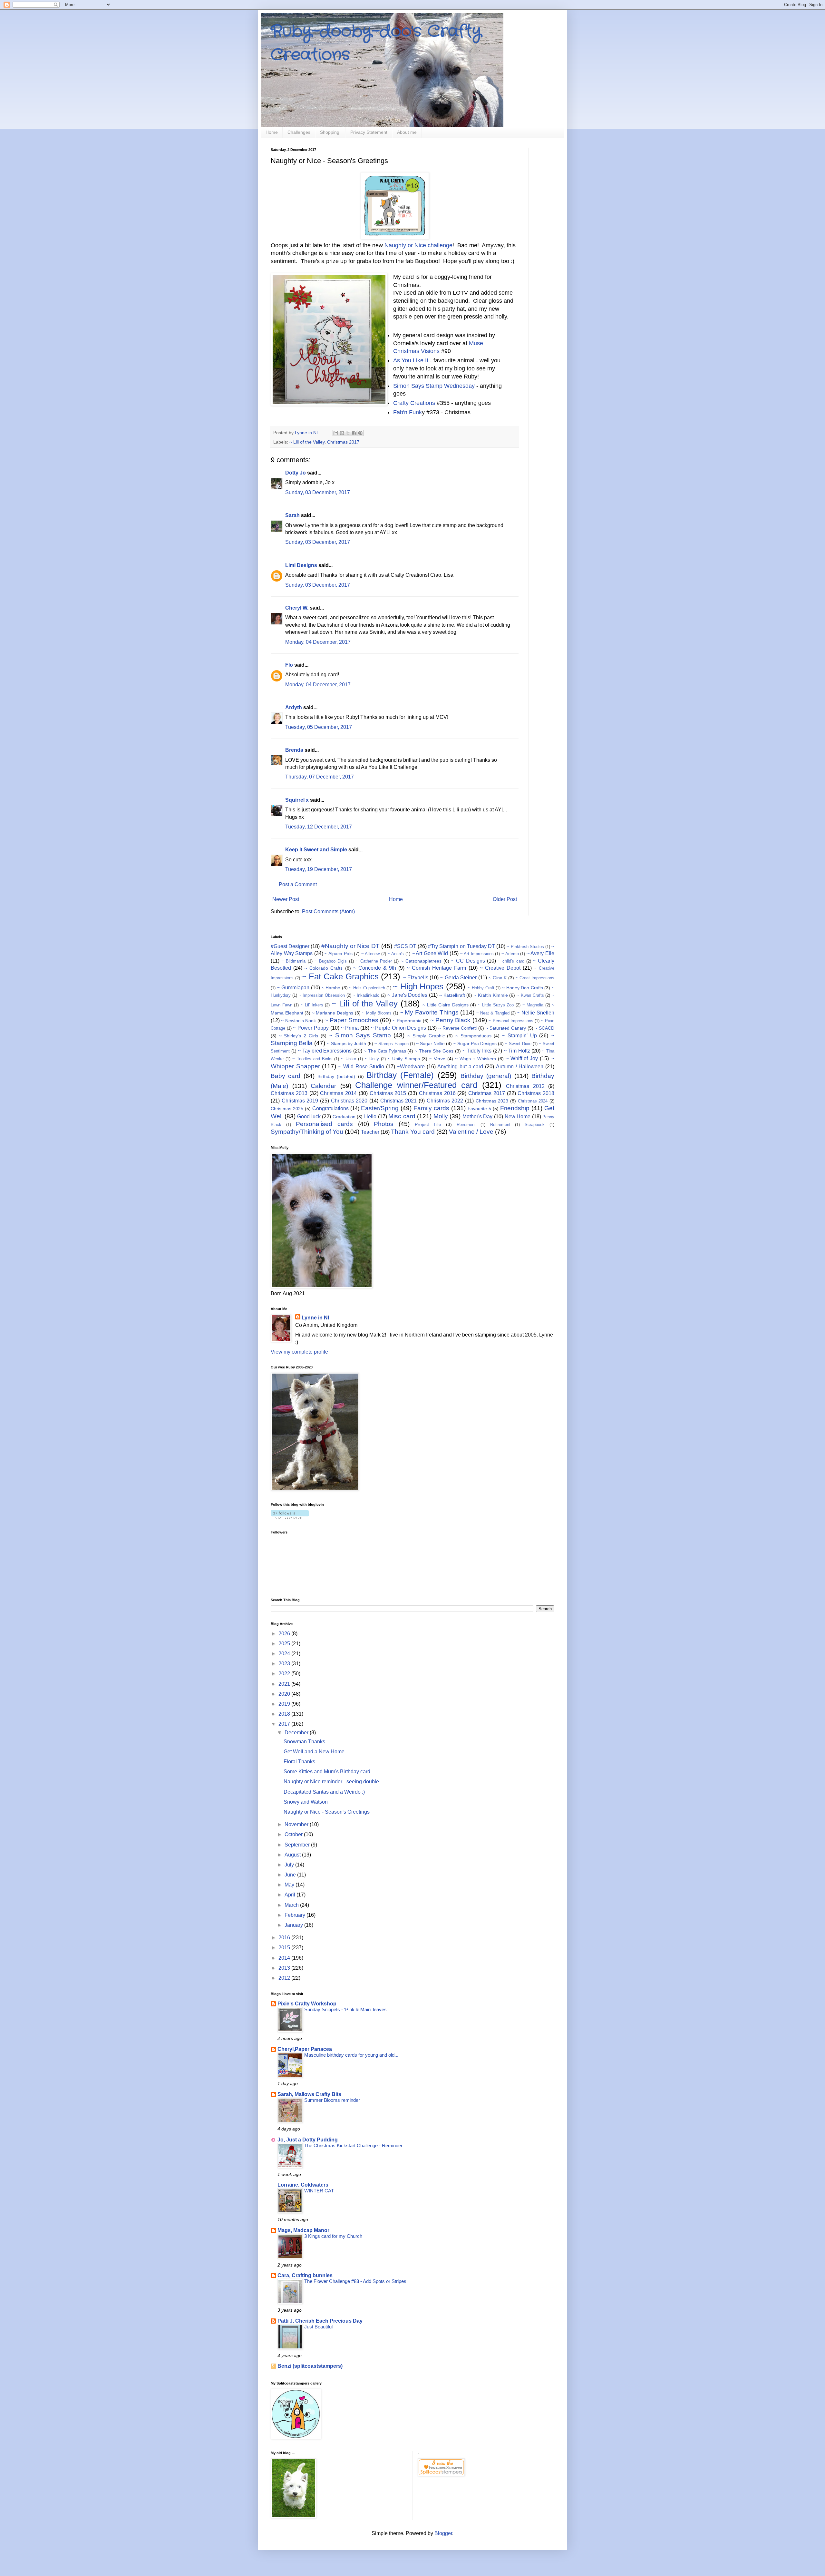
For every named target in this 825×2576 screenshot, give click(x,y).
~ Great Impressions (535, 978)
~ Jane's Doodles (408, 995)
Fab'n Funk (408, 412)
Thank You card (413, 1132)
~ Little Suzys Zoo (496, 1005)
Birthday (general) (486, 1076)
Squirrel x (297, 800)
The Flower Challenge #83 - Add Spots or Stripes (355, 2281)
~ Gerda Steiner (458, 978)
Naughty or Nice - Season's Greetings (327, 1812)
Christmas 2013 (289, 1093)
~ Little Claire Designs (446, 1005)
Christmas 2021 (399, 1101)
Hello (370, 1117)
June (291, 1875)
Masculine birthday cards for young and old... (351, 2055)
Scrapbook (535, 1125)
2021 (285, 1684)
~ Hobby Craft (481, 988)
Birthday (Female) (400, 1075)
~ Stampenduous (473, 1036)
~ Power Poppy (311, 1028)
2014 (285, 1958)
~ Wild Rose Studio (361, 1067)
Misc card (402, 1116)
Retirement (500, 1125)
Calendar (323, 1086)
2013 (285, 1968)
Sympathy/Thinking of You (307, 1132)
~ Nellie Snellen (536, 1013)
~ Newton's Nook (298, 1021)
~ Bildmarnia (293, 961)
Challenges (299, 132)
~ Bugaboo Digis (331, 961)
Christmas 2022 (445, 1101)
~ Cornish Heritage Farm (436, 968)
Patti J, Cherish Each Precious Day (320, 2321)
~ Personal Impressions (511, 1021)
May (290, 1885)
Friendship (515, 1108)
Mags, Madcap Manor (303, 2230)
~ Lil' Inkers (312, 1005)
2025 (285, 1644)
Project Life (428, 1124)
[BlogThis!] (342, 433)
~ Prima (350, 1028)
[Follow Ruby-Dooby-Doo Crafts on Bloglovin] (290, 1517)
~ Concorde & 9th (375, 968)
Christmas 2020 (349, 1101)
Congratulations (330, 1108)
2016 (285, 1938)
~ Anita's (396, 954)
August (293, 1855)
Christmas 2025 (287, 1109)
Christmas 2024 (533, 1101)
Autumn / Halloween (520, 1067)
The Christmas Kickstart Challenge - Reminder (353, 2145)
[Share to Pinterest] (360, 433)
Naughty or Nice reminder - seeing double (331, 1782)
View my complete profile (299, 1352)
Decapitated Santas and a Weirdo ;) (324, 1792)
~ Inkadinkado (366, 995)
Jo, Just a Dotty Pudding (308, 2140)
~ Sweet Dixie (518, 1044)
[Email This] (336, 433)
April (291, 1895)
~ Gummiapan (293, 988)
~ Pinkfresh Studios (525, 947)
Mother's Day (478, 1117)
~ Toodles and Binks (312, 1059)
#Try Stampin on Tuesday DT (461, 946)
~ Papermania (407, 1021)
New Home (518, 1117)
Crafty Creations (414, 403)
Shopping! (330, 132)
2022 (285, 1674)
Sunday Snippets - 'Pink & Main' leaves (345, 2009)
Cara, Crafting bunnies (305, 2275)
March (292, 1905)
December (297, 1733)
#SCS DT (405, 946)
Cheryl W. (297, 608)
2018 (285, 1714)
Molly (441, 1116)
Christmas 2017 (343, 442)
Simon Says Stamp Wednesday (434, 386)
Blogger (443, 2533)
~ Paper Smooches (351, 1020)
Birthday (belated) (336, 1076)
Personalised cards (324, 1124)
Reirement (466, 1125)
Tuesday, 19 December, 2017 (319, 869)
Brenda (294, 750)
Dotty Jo (296, 473)
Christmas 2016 (437, 1093)
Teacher (370, 1132)
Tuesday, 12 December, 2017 (319, 827)
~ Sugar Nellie (430, 1043)
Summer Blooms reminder (332, 2100)
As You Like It (411, 360)
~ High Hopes (418, 986)
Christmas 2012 (525, 1086)
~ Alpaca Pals (338, 954)
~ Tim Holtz (517, 1051)
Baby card (286, 1076)
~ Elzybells (416, 978)
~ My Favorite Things (429, 1012)
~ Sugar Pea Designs (475, 1043)
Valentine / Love (471, 1132)
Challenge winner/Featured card (416, 1085)
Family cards (431, 1108)
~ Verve (437, 1059)
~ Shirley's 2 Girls (299, 1036)
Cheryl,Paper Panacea (305, 2049)
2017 (285, 1724)
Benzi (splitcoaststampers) (310, 2366)
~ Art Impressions (477, 954)
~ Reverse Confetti (457, 1028)
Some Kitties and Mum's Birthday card (327, 1772)
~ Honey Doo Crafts (523, 988)
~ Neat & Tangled (493, 1013)
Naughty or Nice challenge (418, 245)
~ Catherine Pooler (374, 961)
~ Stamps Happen (391, 1044)
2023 (285, 1664)
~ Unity (372, 1059)
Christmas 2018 (536, 1093)
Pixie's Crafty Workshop (307, 2004)
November (297, 1824)
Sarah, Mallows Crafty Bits (309, 2094)
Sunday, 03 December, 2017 (318, 492)
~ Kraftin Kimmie (491, 995)
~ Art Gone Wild (430, 953)
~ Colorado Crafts (324, 968)
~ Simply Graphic (426, 1036)
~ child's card (511, 961)
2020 (285, 1694)
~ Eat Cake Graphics (340, 976)
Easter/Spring (380, 1108)
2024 (285, 1654)
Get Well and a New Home (314, 1752)
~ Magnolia (533, 1005)
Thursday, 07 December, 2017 (320, 777)
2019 (285, 1704)
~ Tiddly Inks (477, 1051)
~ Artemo (510, 954)
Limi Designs (301, 565)
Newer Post (286, 899)
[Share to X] (348, 433)
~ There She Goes (434, 1051)
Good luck (309, 1117)
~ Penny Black (451, 1020)
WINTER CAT (319, 2191)
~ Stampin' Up (519, 1036)
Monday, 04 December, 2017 (318, 642)
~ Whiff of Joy (522, 1058)
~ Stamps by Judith (346, 1043)
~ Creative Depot (500, 968)
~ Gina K (498, 978)
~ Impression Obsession (322, 995)
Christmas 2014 (338, 1093)
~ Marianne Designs (333, 1013)
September (298, 1845)
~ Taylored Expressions (325, 1051)
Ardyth (294, 707)
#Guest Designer (290, 946)
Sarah (292, 515)
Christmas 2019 (300, 1101)
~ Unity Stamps (404, 1059)
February (296, 1915)
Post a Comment (298, 884)
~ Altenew (371, 954)
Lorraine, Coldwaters (303, 2185)
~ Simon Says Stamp (360, 1035)
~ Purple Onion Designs (398, 1028)
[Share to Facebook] (354, 433)
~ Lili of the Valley (307, 442)
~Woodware (411, 1067)
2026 (285, 1634)
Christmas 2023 (492, 1101)
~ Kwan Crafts (530, 995)
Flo (289, 665)
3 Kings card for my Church (333, 2236)
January (294, 1925)
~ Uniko (349, 1059)
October (294, 1834)
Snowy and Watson (306, 1802)
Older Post (505, 899)
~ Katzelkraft (452, 995)
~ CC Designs (468, 961)
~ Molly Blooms (377, 1013)
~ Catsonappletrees (421, 961)
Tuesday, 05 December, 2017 (319, 727)
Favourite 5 (479, 1109)
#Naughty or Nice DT (351, 946)
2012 (285, 1978)
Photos (384, 1124)
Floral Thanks (299, 1762)
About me (407, 132)
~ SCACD (544, 1028)
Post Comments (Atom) (328, 911)
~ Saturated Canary (506, 1028)
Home (272, 132)
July (290, 1865)
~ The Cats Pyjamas (385, 1051)
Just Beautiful (318, 2327)
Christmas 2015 (388, 1093)
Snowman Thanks (304, 1742)
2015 (285, 1948)
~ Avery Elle (540, 953)
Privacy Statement (369, 132)
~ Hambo (331, 988)
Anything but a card (460, 1067)
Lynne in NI (315, 1318)
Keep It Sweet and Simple (316, 850)
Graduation (344, 1117)
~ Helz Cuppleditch (367, 988)
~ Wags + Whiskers (476, 1059)
